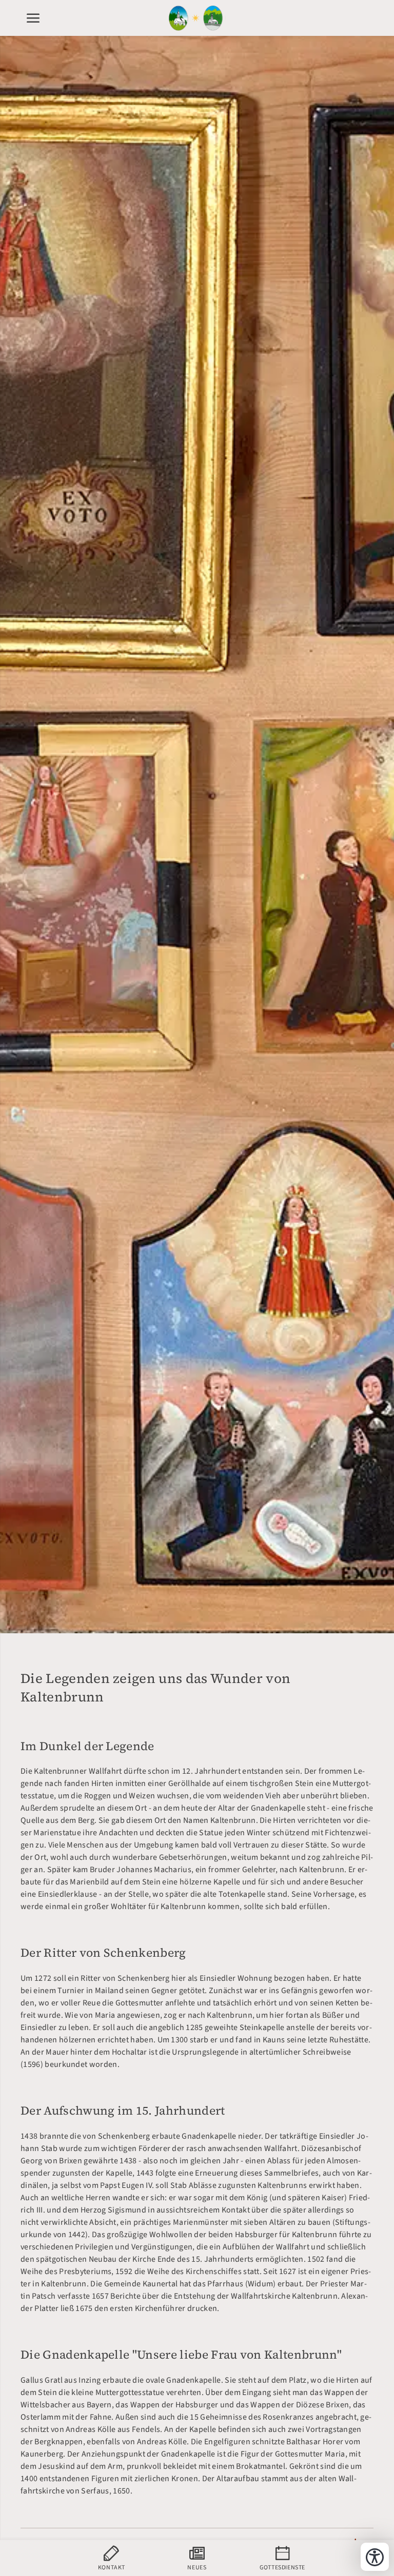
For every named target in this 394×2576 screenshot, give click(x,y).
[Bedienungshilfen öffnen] (375, 2557)
